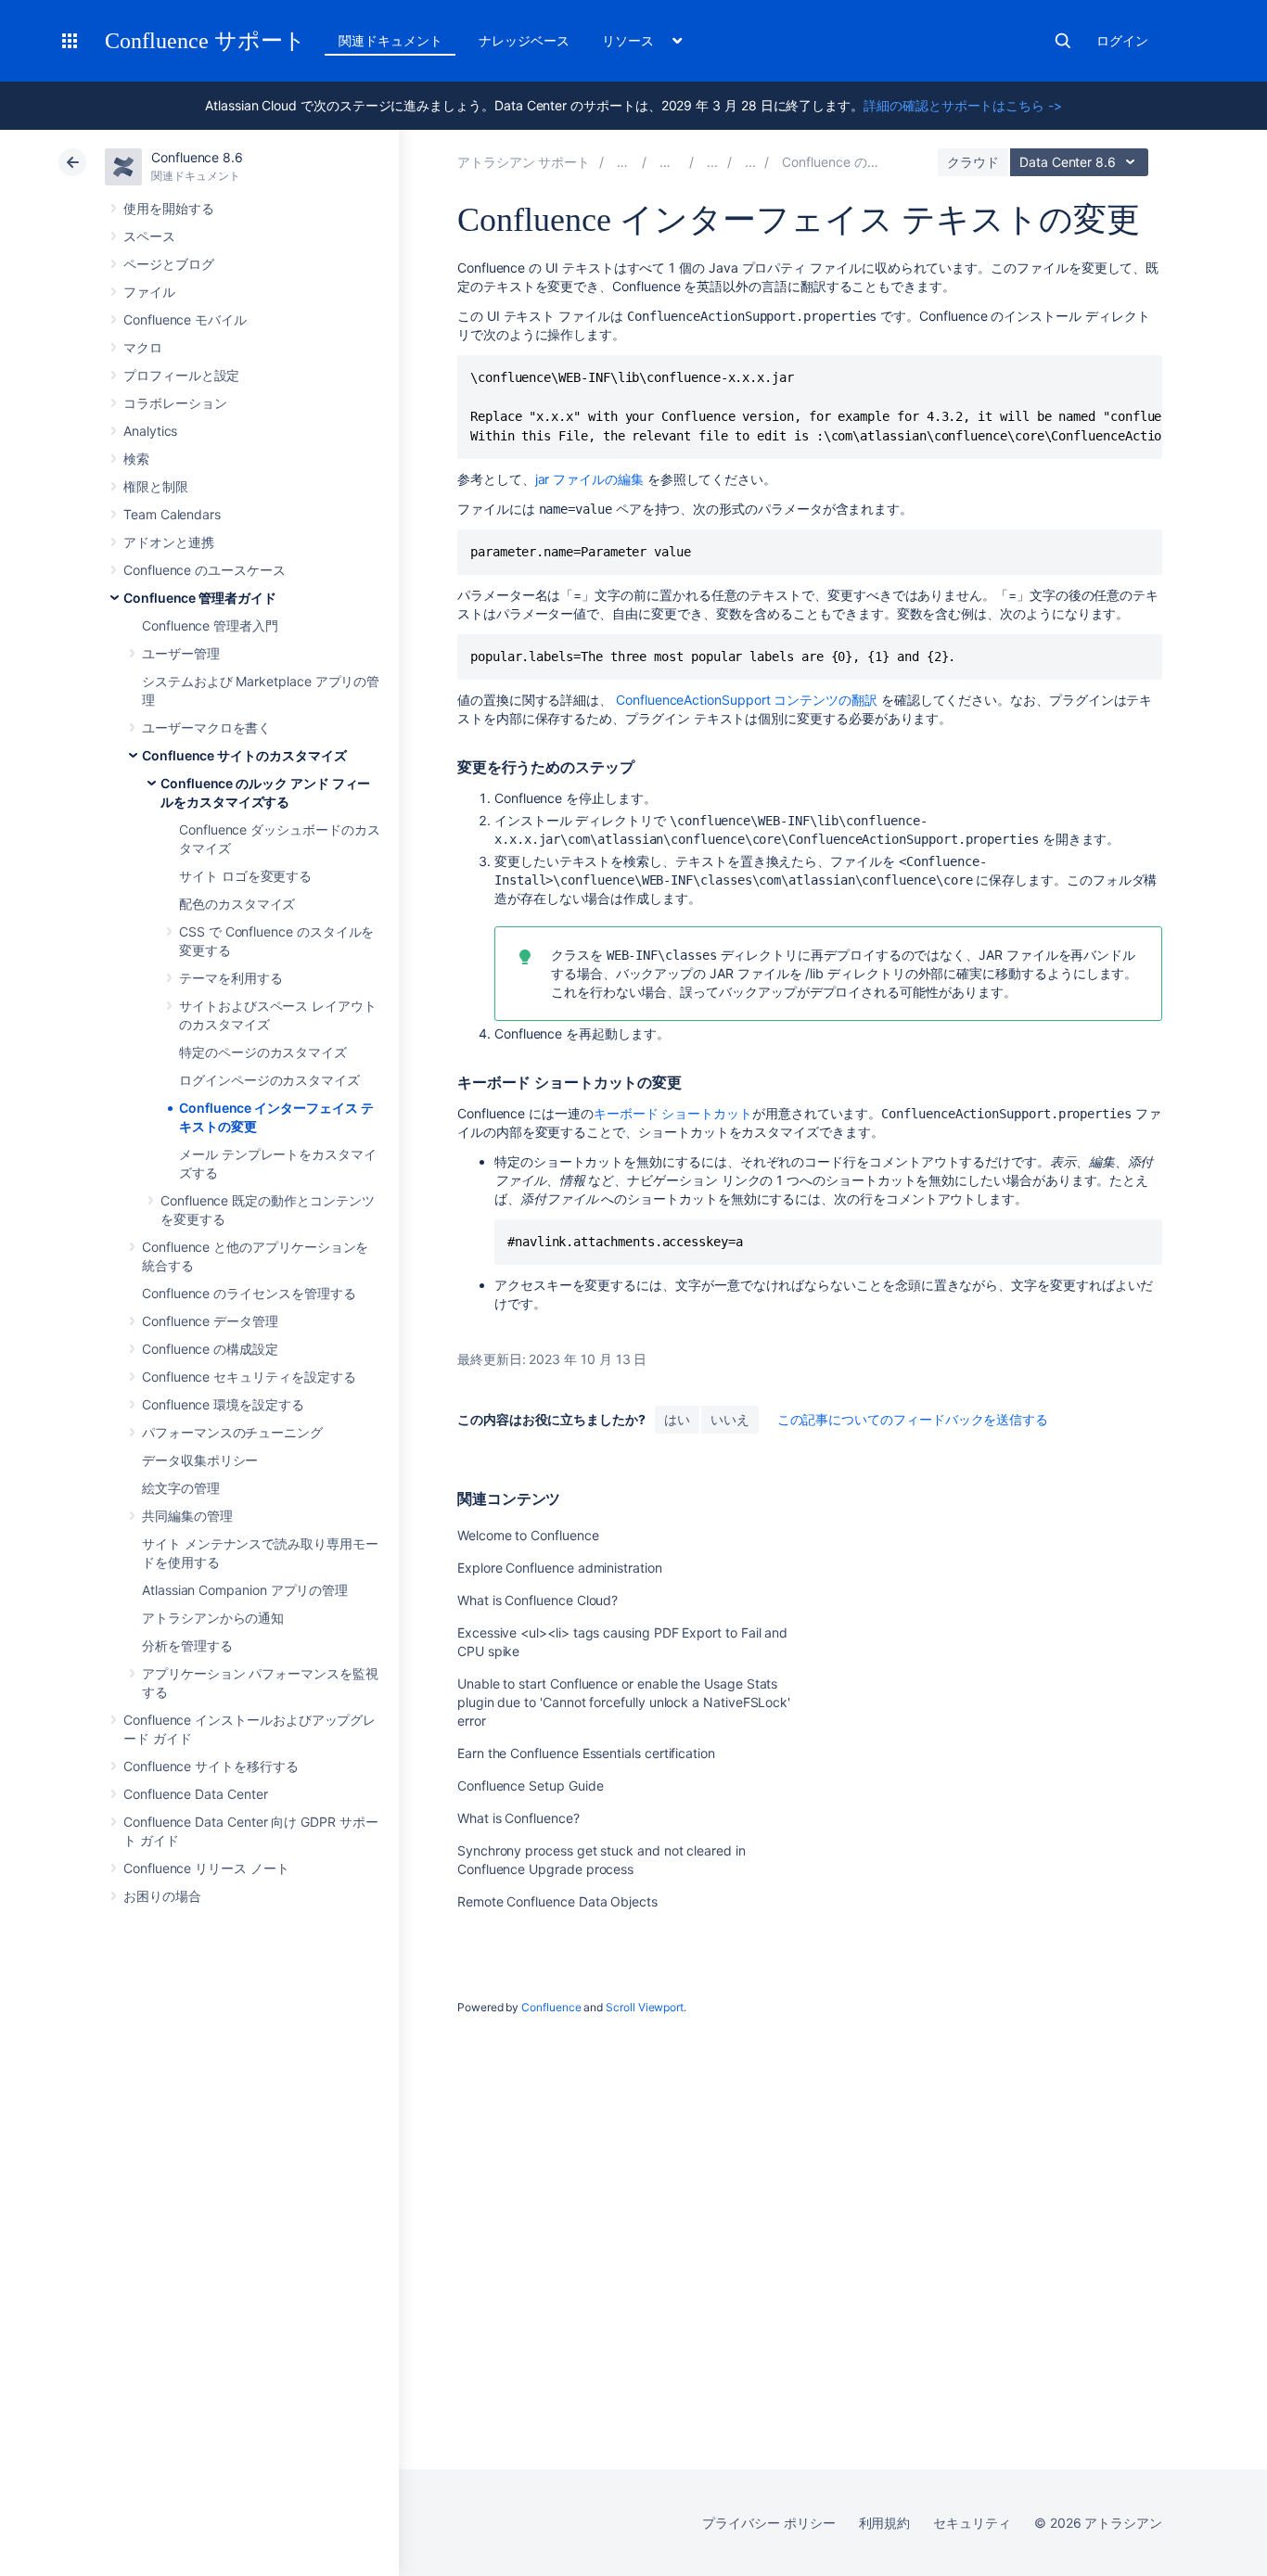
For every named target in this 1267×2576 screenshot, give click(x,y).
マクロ (143, 347)
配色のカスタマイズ (237, 904)
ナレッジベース (524, 40)
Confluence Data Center (195, 1794)
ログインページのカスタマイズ (269, 1080)
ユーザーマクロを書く (206, 727)
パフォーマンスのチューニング (232, 1432)
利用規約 (885, 2523)
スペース (149, 236)
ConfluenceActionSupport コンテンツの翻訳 (745, 700)
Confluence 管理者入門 (210, 625)
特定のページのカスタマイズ (263, 1052)
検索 (1063, 41)
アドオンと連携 (169, 542)
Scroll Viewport (645, 2007)
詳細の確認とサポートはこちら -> (963, 105)
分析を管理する (187, 1645)
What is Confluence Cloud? (538, 1600)
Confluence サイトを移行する (211, 1766)
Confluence (551, 2007)
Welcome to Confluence (528, 1535)
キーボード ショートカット (673, 1113)
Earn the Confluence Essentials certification (586, 1753)
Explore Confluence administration (560, 1568)
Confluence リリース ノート (206, 1868)
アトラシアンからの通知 (213, 1618)
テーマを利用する (230, 978)
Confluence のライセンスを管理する (249, 1293)
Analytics (150, 431)
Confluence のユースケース (205, 570)
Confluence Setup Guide (530, 1785)
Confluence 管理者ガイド (200, 598)
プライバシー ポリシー (768, 2523)
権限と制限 (156, 486)
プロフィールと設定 (181, 375)
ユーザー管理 (181, 653)
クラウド (973, 162)
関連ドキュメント (390, 40)
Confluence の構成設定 (210, 1349)
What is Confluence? (518, 1818)
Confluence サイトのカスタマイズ (244, 755)
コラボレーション (175, 403)
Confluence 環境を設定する (223, 1404)
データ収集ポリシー (200, 1460)
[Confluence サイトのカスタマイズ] (750, 162)
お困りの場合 (162, 1896)
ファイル (149, 292)
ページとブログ (169, 264)
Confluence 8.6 (197, 157)
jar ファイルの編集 (589, 479)
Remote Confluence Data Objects (557, 1901)
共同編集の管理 (187, 1516)
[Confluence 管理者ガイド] (712, 162)
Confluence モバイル (185, 319)
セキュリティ (972, 2523)
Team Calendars (172, 514)
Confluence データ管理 (210, 1321)
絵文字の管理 (181, 1488)
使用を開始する (169, 208)
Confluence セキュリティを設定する (249, 1377)
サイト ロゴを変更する (245, 876)
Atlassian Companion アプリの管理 (245, 1590)
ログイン (1122, 40)
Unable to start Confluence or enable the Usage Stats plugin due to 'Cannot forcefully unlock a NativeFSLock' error (624, 1702)
